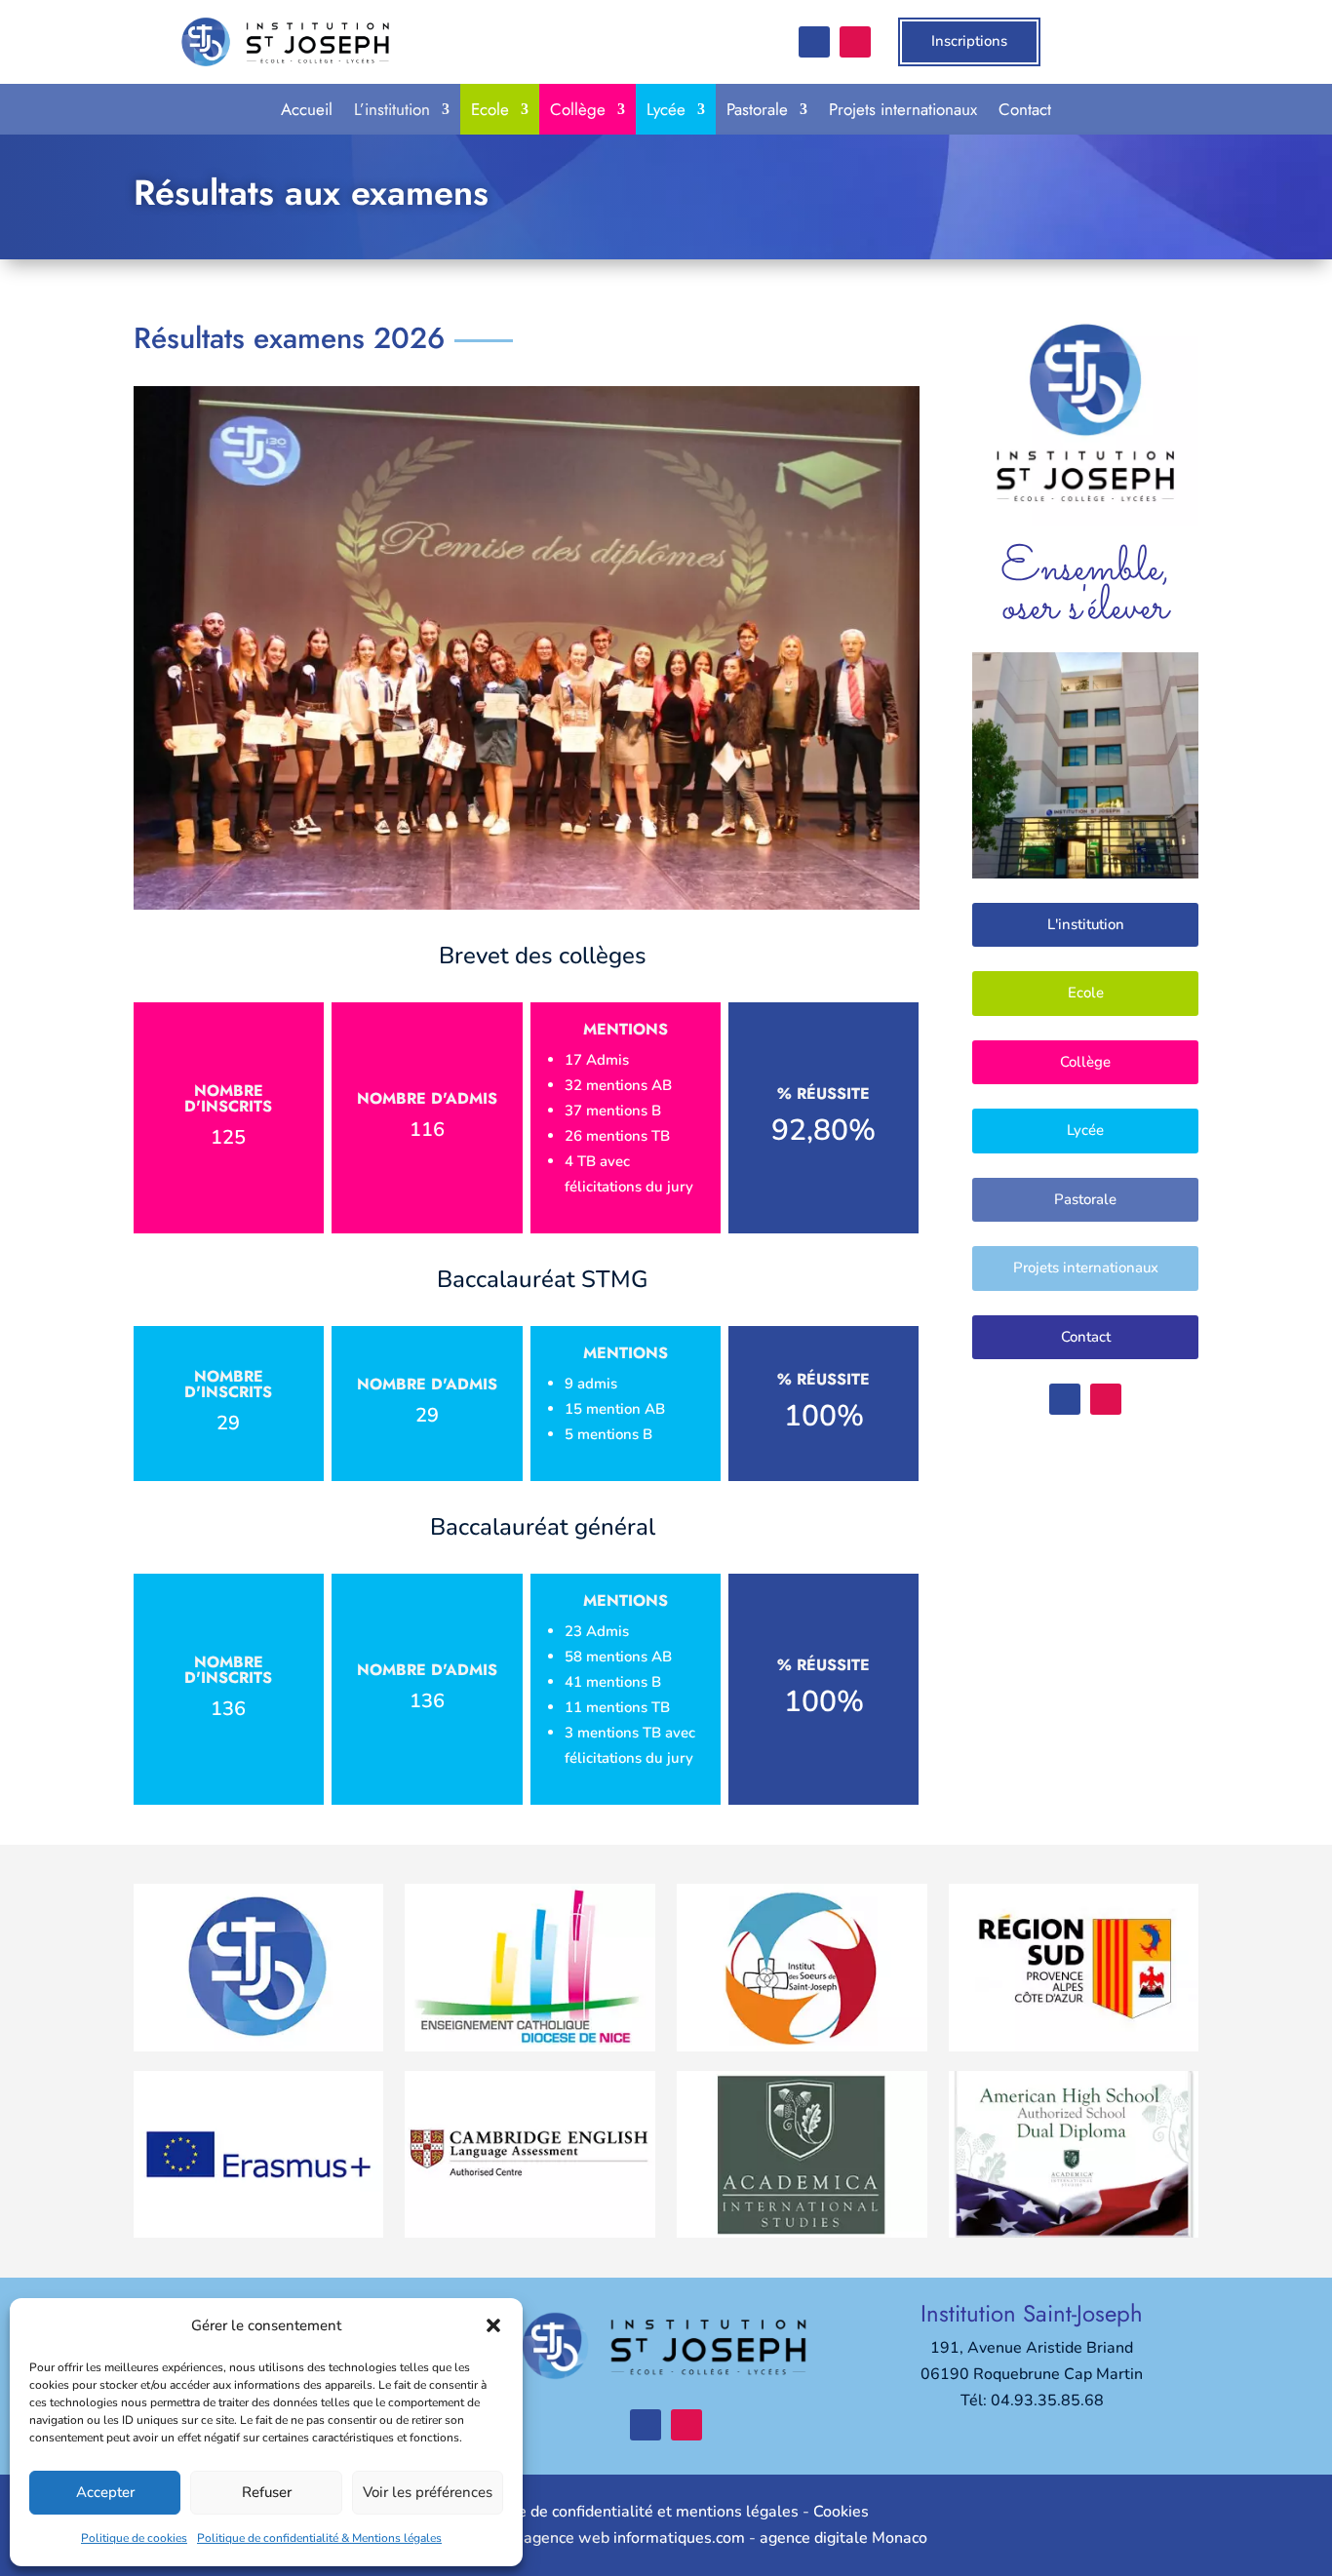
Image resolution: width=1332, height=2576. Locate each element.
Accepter (105, 2492)
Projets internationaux (903, 109)
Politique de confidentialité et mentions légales (631, 2512)
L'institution (1086, 924)
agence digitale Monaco (843, 2538)
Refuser (267, 2492)
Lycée (666, 109)
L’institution (392, 109)
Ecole (490, 109)
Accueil (307, 109)
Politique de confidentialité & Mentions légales (319, 2538)
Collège (578, 109)
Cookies (841, 2512)
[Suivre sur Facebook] (814, 42)
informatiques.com (679, 2538)
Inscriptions (969, 41)
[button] (493, 2325)
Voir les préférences (428, 2492)
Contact (1025, 109)
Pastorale (757, 109)
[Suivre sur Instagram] (855, 42)
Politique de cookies (134, 2538)
